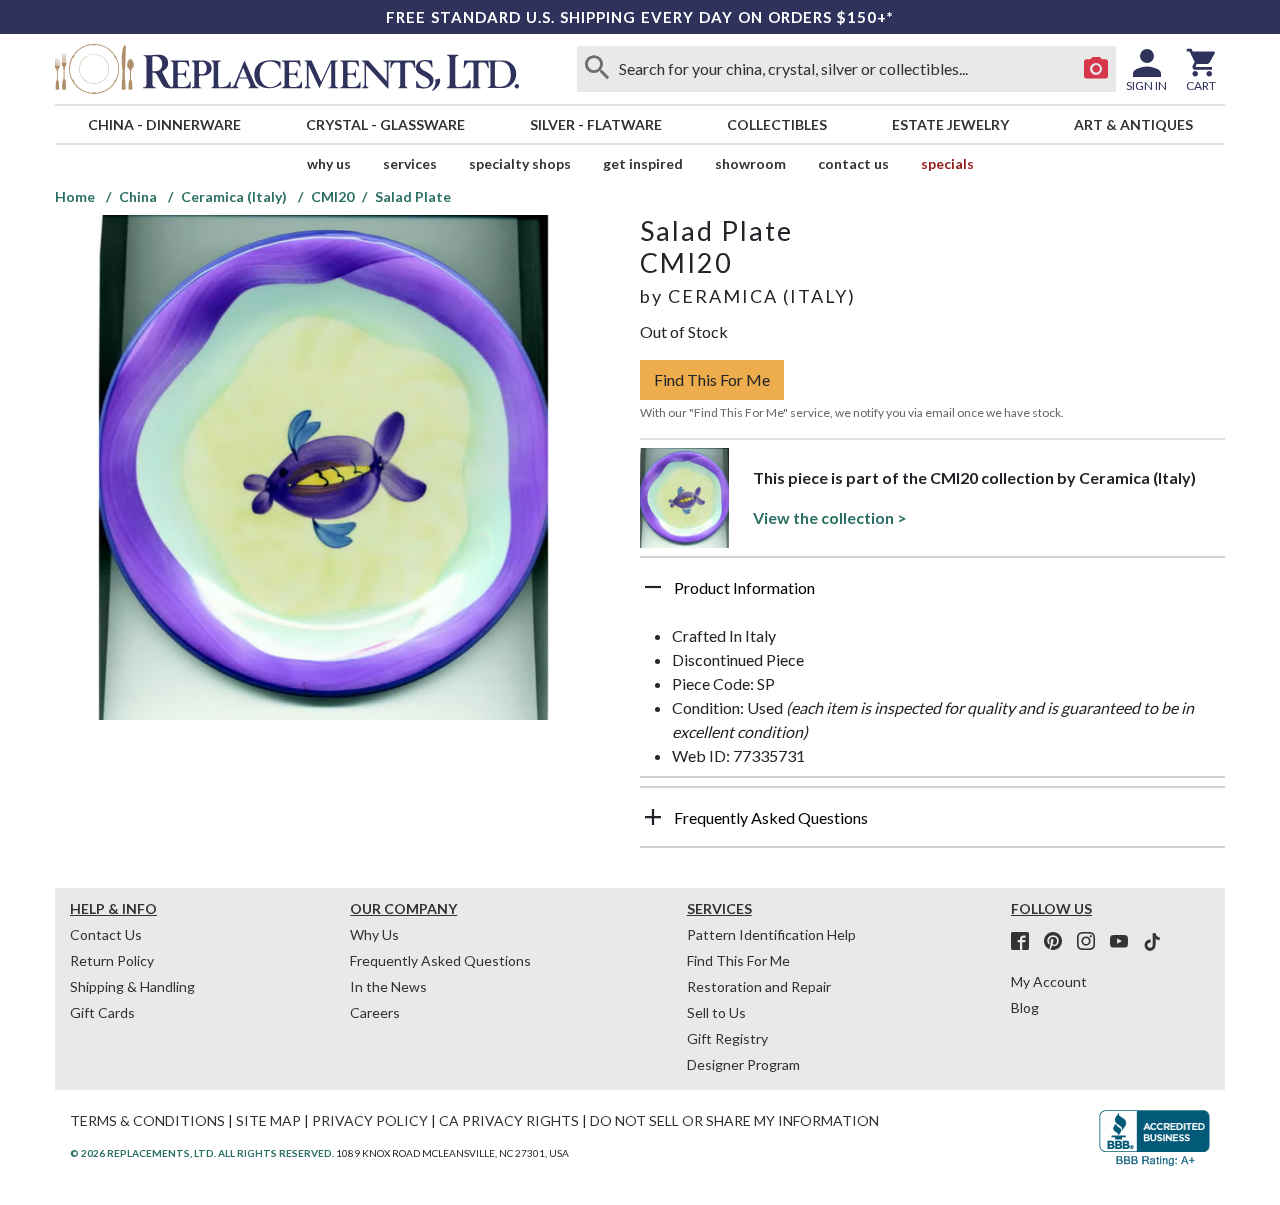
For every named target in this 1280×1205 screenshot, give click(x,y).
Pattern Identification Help (771, 934)
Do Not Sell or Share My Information (734, 1120)
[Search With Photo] (1096, 69)
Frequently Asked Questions (440, 960)
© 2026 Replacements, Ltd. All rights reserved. (202, 1153)
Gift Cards (102, 1012)
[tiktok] (1152, 942)
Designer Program (743, 1064)
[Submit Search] (597, 69)
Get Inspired (643, 163)
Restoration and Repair (759, 986)
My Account (1049, 981)
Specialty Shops (520, 163)
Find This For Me (712, 379)
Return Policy (112, 960)
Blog (1025, 1007)
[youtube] (1125, 942)
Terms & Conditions (147, 1120)
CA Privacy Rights (509, 1120)
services (410, 163)
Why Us (374, 934)
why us (329, 163)
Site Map (268, 1120)
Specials (947, 163)
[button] (932, 595)
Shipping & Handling (132, 986)
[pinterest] (1059, 942)
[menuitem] (164, 124)
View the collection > (830, 517)
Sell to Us (716, 1012)
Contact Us (853, 163)
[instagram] (1092, 942)
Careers (375, 1012)
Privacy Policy (370, 1120)
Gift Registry (727, 1038)
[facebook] (1026, 942)
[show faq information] (653, 817)
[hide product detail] (653, 587)
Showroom (750, 163)
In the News (388, 986)
